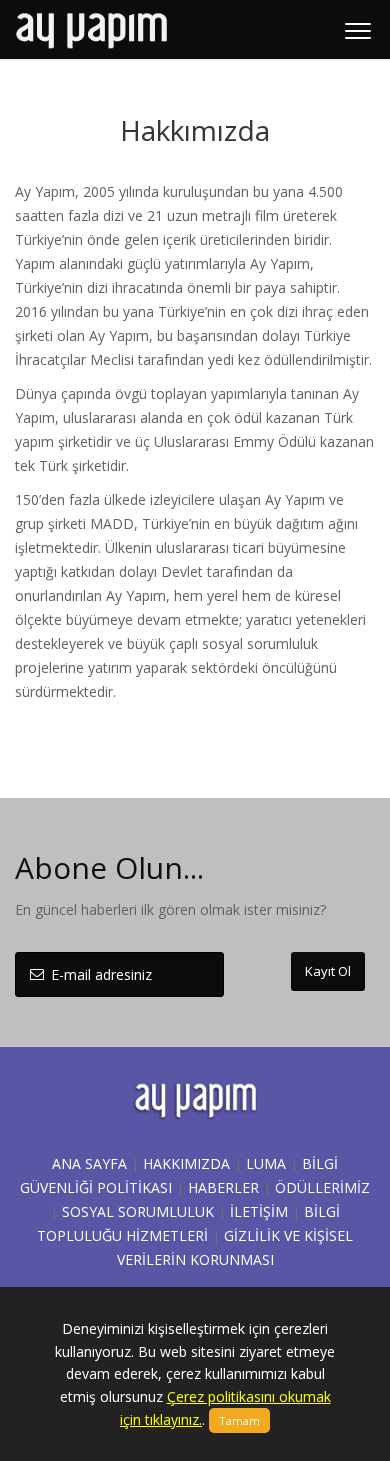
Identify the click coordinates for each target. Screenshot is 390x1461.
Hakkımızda (186, 1163)
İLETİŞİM (259, 1211)
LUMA (266, 1163)
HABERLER (223, 1187)
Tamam (239, 1420)
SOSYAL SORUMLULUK (138, 1211)
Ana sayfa (89, 1163)
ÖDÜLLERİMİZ (322, 1187)
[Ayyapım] (91, 30)
